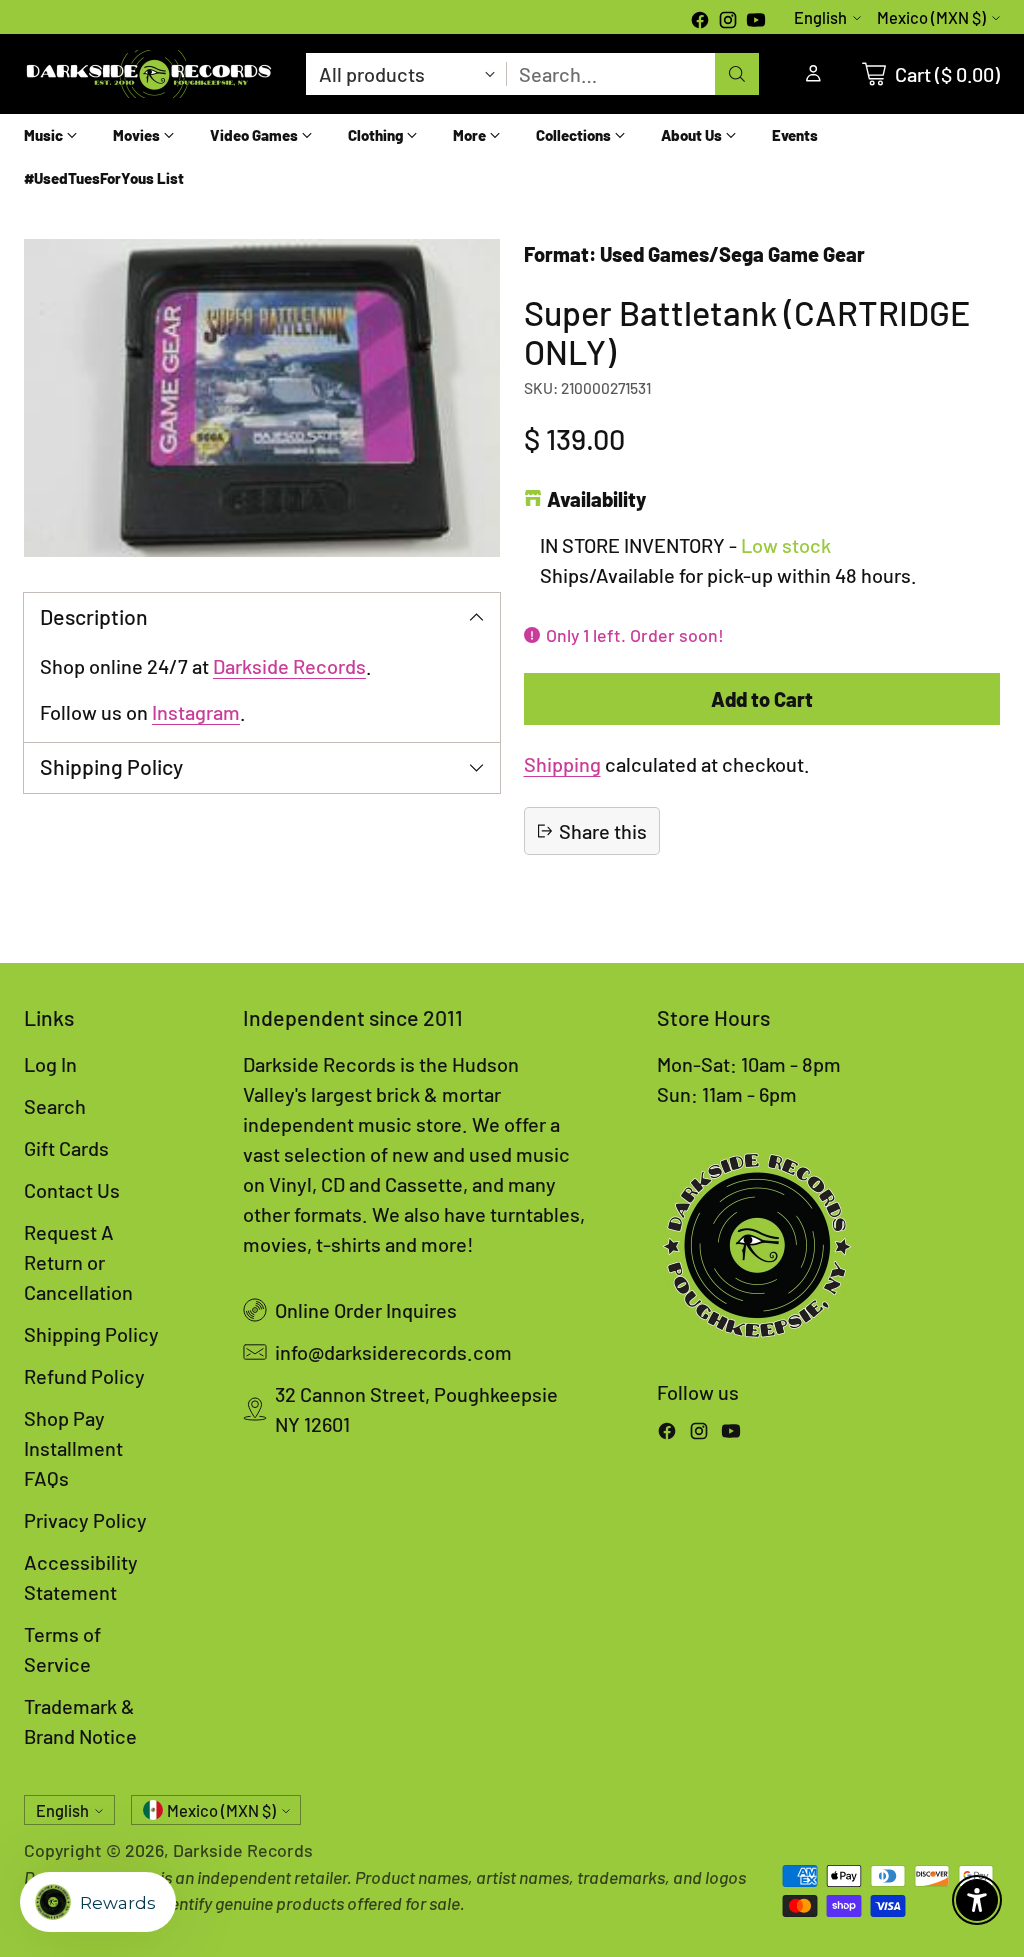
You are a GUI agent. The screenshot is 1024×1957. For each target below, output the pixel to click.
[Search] (737, 74)
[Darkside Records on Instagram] (728, 22)
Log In (50, 1064)
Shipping (562, 764)
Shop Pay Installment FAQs (73, 1448)
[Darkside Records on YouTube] (756, 22)
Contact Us (72, 1190)
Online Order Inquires (366, 1310)
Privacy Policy (85, 1520)
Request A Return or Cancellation (78, 1262)
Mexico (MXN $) (931, 17)
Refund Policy (84, 1376)
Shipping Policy (91, 1334)
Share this (603, 831)
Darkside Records (289, 666)
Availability (596, 499)
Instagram (196, 712)
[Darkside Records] (149, 74)
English (820, 17)
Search (55, 1106)
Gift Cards (66, 1148)
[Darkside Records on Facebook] (700, 22)
